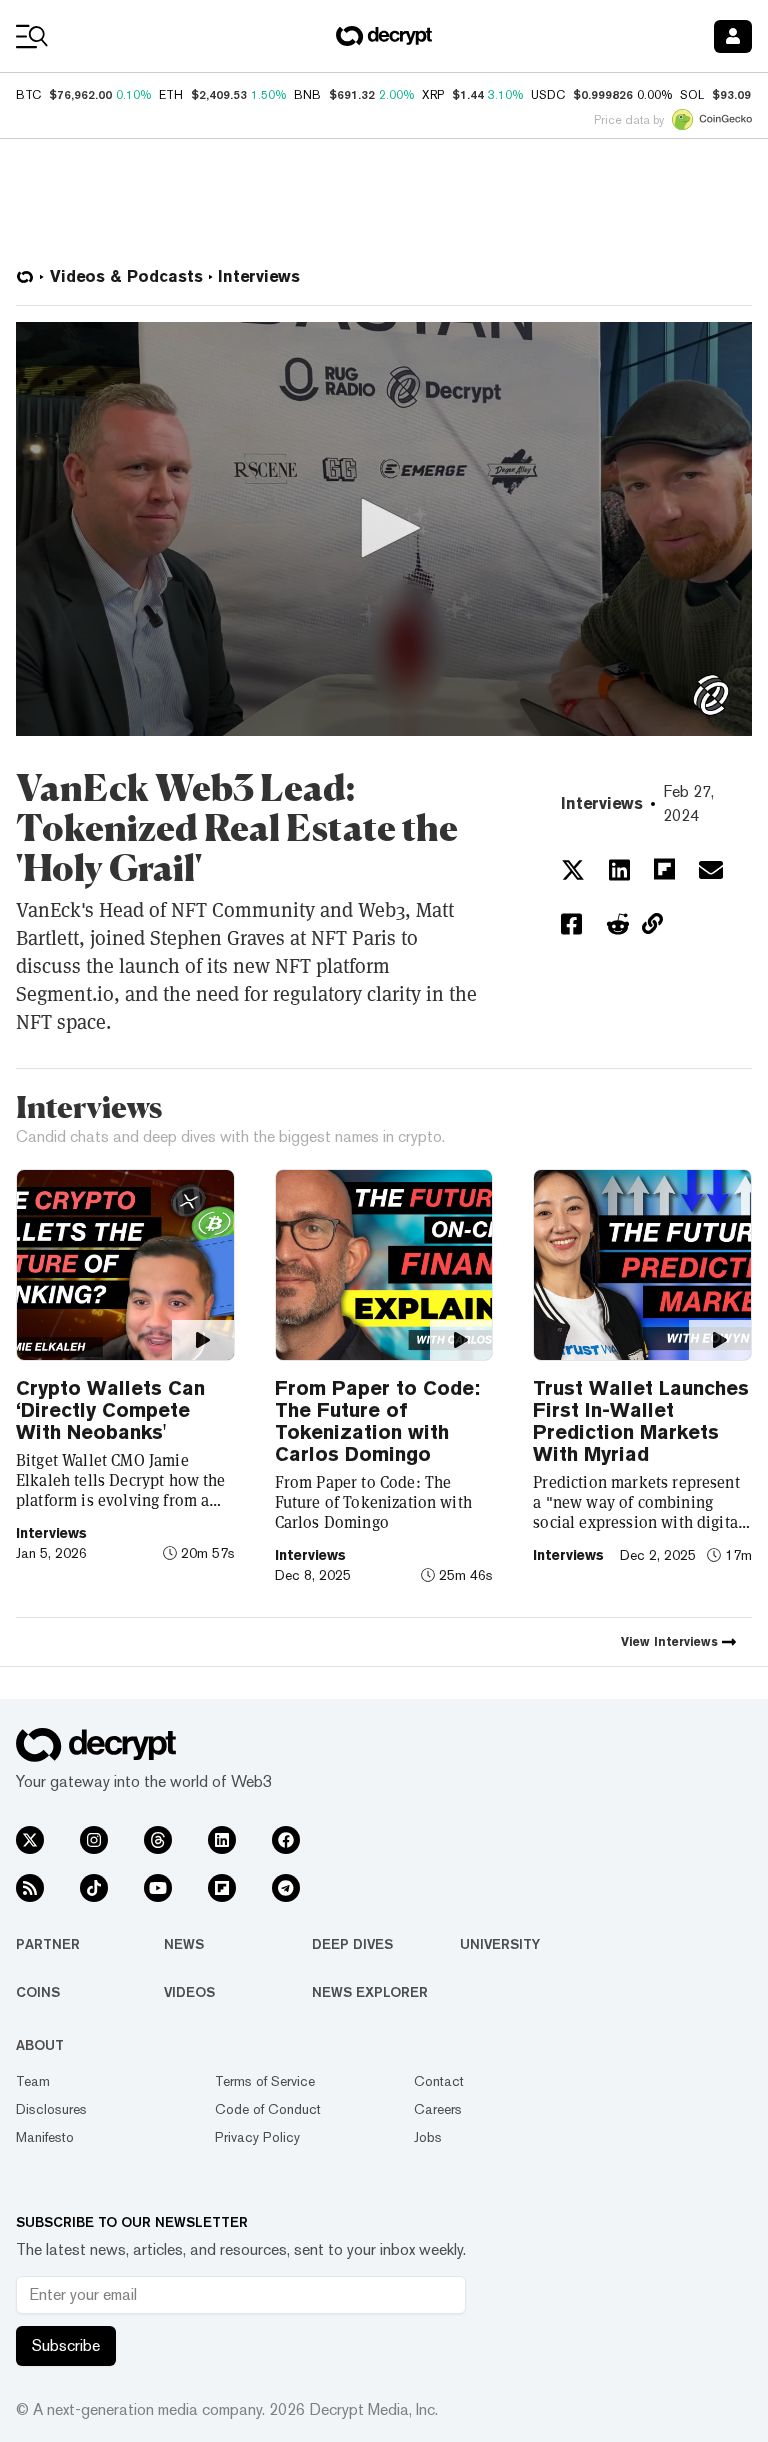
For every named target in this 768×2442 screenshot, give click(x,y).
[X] (30, 1840)
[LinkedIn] (222, 1840)
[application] (384, 529)
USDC (548, 95)
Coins (38, 1992)
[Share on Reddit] (618, 924)
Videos (189, 1992)
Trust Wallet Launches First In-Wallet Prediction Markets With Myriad (641, 1421)
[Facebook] (286, 1840)
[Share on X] (573, 870)
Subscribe (66, 2345)
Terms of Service (265, 2081)
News (184, 1944)
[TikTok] (94, 1888)
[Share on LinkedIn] (619, 870)
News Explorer (370, 1992)
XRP (433, 95)
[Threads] (158, 1840)
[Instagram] (94, 1840)
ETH (171, 95)
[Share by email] (711, 870)
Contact (439, 2081)
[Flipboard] (222, 1888)
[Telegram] (286, 1888)
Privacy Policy (257, 2137)
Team (33, 2081)
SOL (692, 95)
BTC (28, 95)
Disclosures (51, 2109)
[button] (384, 528)
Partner (48, 1944)
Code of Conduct (268, 2109)
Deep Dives (352, 1944)
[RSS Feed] (30, 1888)
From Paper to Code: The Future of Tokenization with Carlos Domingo (377, 1421)
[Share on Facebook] (571, 924)
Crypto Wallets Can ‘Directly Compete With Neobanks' (110, 1410)
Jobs (428, 2137)
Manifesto (45, 2137)
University (500, 1944)
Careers (438, 2109)
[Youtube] (158, 1888)
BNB (307, 95)
